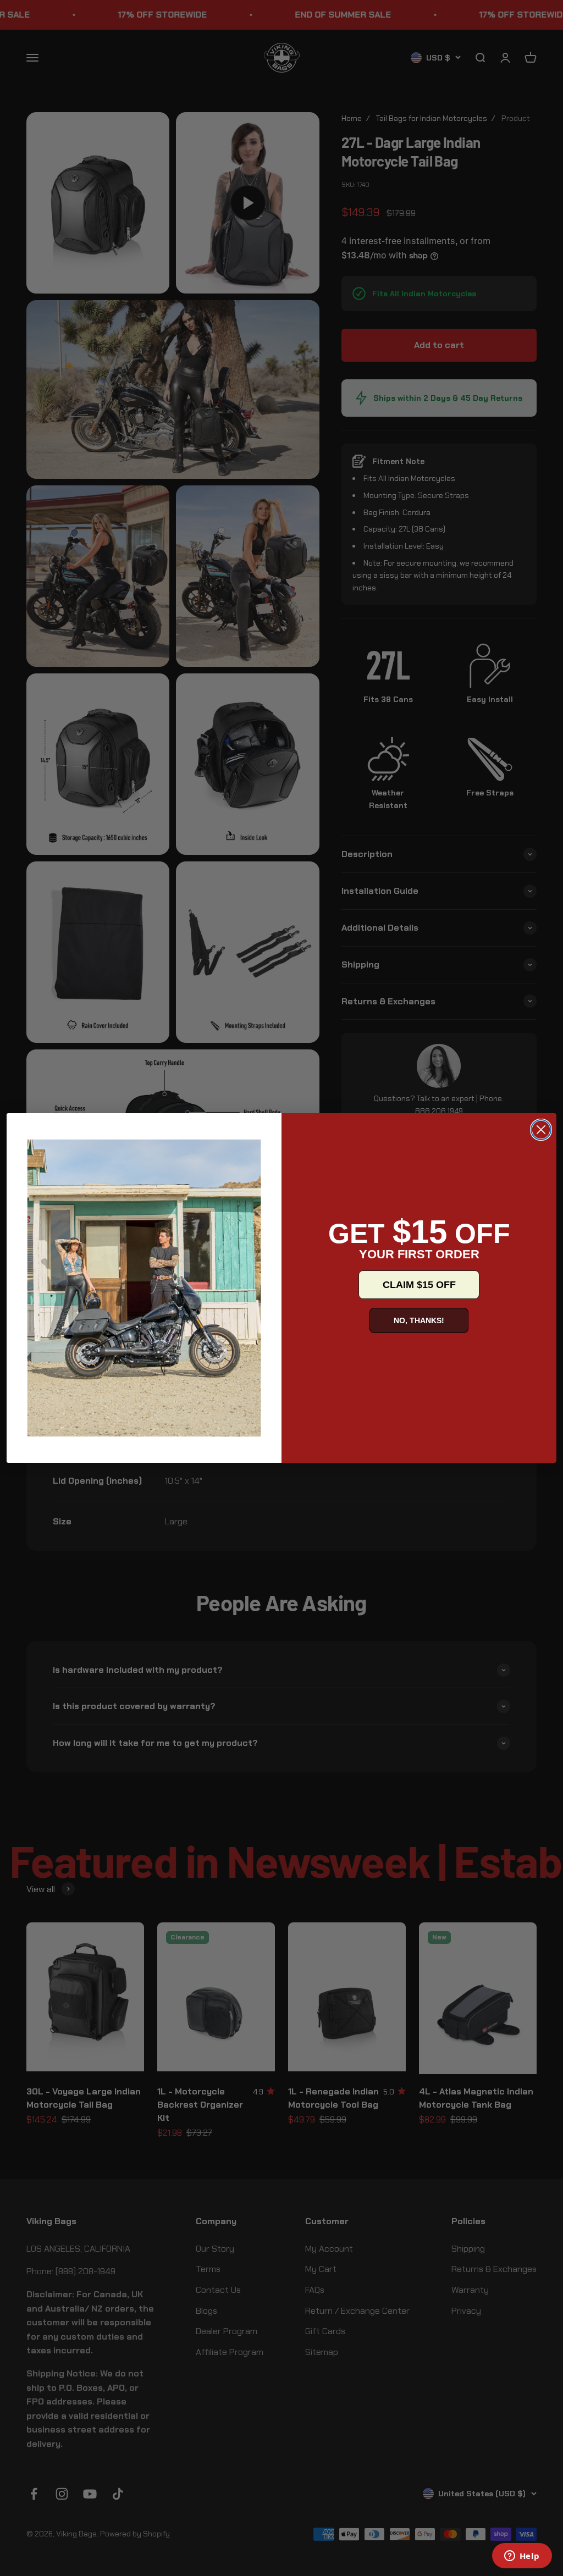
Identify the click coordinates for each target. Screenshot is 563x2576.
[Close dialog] (541, 1130)
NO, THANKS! (419, 1320)
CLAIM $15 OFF (419, 1285)
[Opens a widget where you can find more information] (522, 2557)
